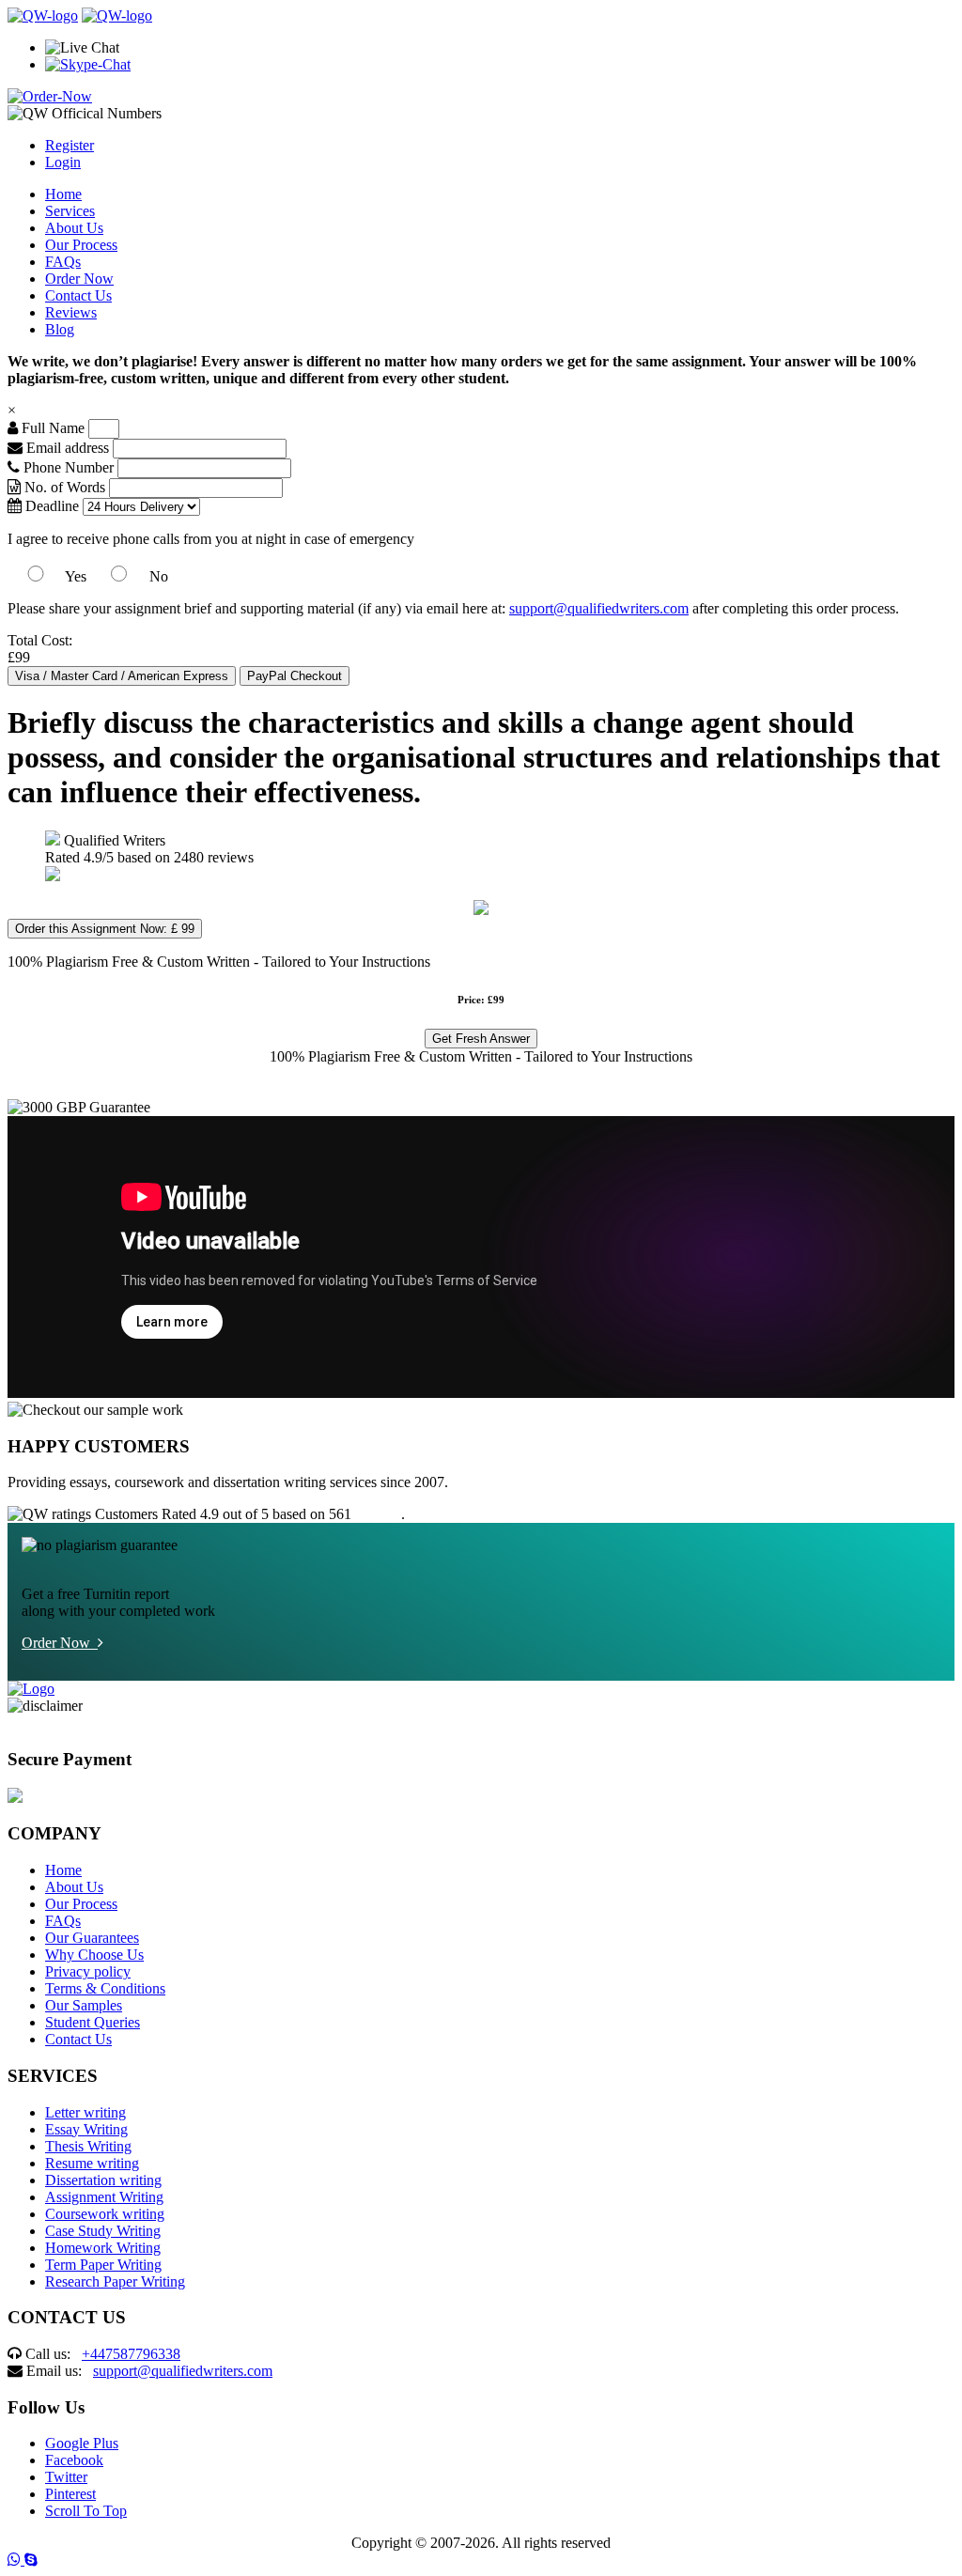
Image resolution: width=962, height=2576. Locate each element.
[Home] (43, 16)
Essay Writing (86, 2129)
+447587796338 (131, 2354)
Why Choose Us (94, 1955)
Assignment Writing (104, 2197)
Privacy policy (88, 1971)
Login (63, 162)
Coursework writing (105, 2214)
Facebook (74, 2460)
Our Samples (84, 2005)
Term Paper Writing (103, 2265)
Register (70, 145)
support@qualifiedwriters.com (599, 608)
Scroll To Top (86, 2511)
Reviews (71, 312)
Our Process (81, 245)
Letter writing (85, 2112)
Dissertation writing (103, 2180)
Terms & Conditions (105, 1988)
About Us (74, 228)
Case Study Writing (103, 2231)
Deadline (50, 506)
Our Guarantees (92, 1938)
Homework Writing (103, 2248)
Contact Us (78, 295)
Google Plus (82, 2443)
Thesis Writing (88, 2146)
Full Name (51, 428)
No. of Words (65, 487)
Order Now (79, 279)
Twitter (66, 2477)
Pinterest (70, 2494)
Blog (60, 329)
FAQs (63, 262)
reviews (378, 1514)
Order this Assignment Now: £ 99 (105, 929)
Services (70, 211)
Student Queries (93, 2022)
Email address (66, 448)
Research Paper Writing (115, 2281)
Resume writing (92, 2163)
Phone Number (69, 467)
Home (63, 194)
